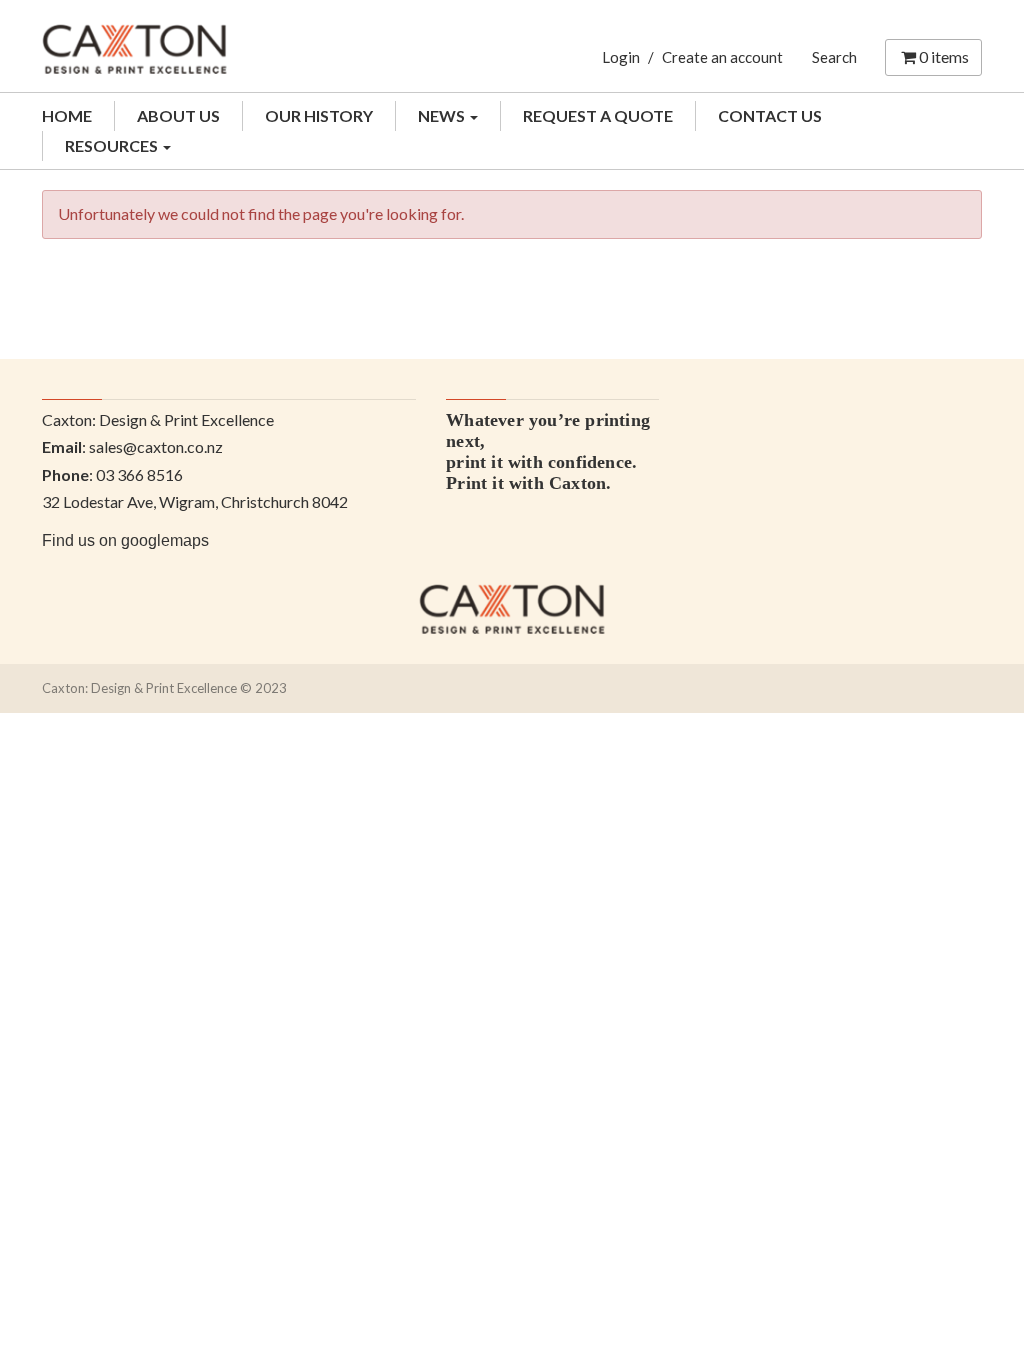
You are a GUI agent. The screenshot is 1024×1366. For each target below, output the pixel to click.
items (944, 56)
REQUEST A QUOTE (598, 115)
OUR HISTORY (319, 115)
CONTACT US (770, 115)
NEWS (443, 115)
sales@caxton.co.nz (156, 446)
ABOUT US (178, 115)
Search (834, 57)
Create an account (722, 57)
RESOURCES (113, 145)
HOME (67, 115)
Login (621, 57)
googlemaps (165, 540)
